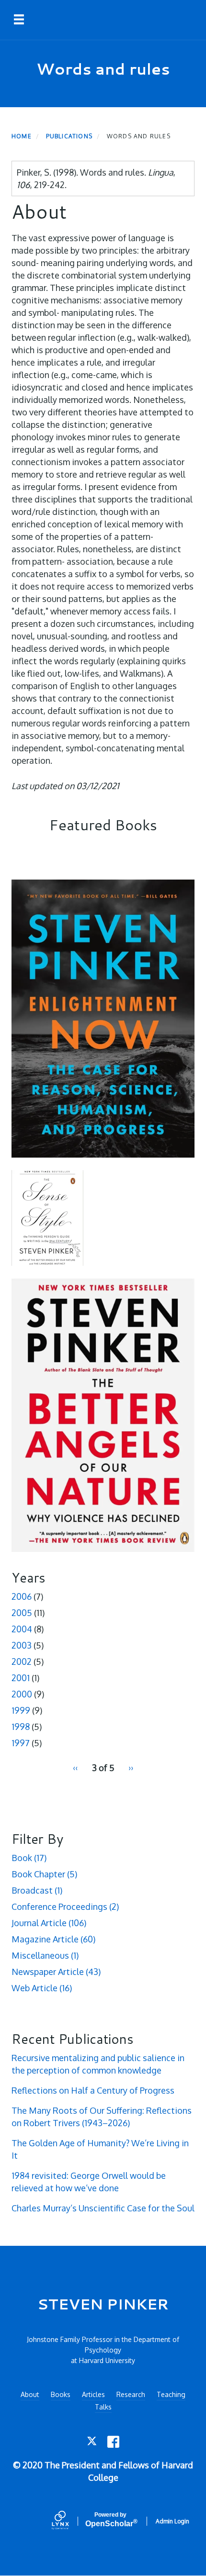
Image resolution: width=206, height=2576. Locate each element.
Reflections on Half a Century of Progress (93, 2090)
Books (61, 2394)
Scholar (110, 2520)
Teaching (171, 2394)
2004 (22, 1629)
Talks (103, 2407)
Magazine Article (53, 1939)
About (30, 2394)
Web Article (42, 1988)
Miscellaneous (45, 1955)
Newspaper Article (56, 1972)
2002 (22, 1662)
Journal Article (49, 1923)
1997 (21, 1743)
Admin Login (172, 2521)
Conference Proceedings (65, 1907)
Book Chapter (44, 1874)
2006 (22, 1596)
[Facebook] (113, 2442)
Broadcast (37, 1890)
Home (22, 136)
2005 (22, 1613)
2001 (21, 1678)
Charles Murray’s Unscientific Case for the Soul (103, 2208)
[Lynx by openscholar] (69, 2521)
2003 (22, 1645)
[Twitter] (93, 2442)
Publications (69, 136)
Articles (93, 2394)
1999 (21, 1710)
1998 (21, 1727)
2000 (22, 1694)
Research (131, 2394)
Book (29, 1858)
